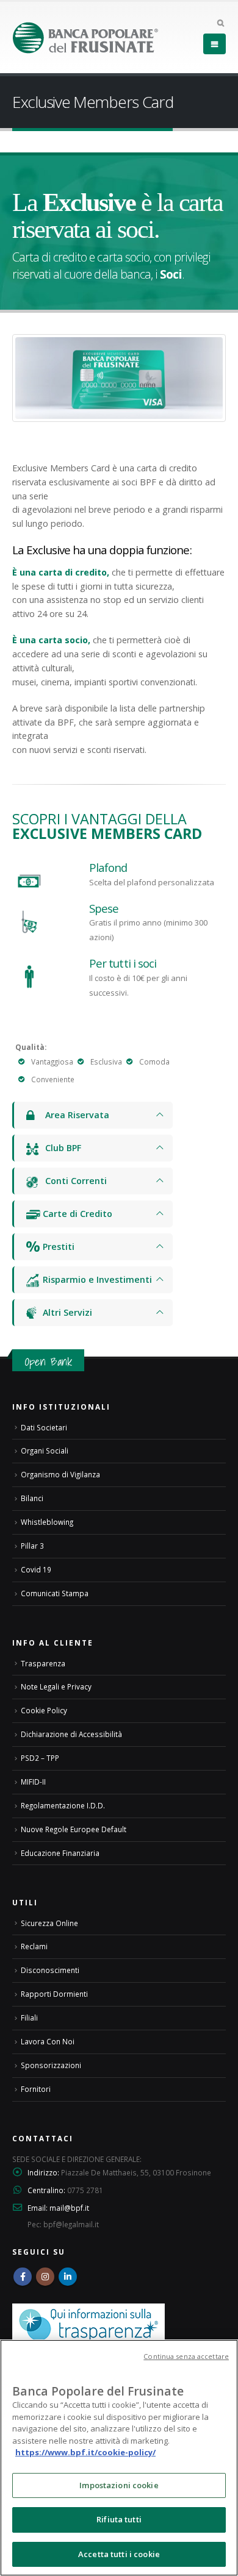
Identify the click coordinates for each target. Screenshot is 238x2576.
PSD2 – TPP (40, 1758)
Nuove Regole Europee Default (74, 1829)
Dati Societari (44, 1427)
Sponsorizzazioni (51, 2065)
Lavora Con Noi (48, 2041)
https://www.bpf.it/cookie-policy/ (85, 2452)
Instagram (45, 2277)
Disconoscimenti (50, 1970)
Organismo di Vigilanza (60, 1474)
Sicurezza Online (49, 1923)
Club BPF (61, 1148)
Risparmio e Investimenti (96, 1279)
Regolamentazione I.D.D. (63, 1805)
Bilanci (32, 1498)
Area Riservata (75, 1115)
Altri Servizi (66, 1312)
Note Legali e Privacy (56, 1686)
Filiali (29, 2018)
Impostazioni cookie (119, 2485)
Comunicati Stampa (55, 1593)
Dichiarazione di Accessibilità (71, 1734)
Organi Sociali (45, 1450)
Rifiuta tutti (119, 2519)
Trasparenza (43, 1663)
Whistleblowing (47, 1522)
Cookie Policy (44, 1710)
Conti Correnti (74, 1181)
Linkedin (68, 2277)
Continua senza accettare (186, 2356)
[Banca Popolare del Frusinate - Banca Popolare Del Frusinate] (85, 37)
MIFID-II (33, 1782)
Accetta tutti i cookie (119, 2554)
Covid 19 (36, 1569)
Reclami (34, 1946)
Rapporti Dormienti (54, 1994)
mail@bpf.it (69, 2208)
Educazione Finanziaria (60, 1853)
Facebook (23, 2277)
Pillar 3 (32, 1546)
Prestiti (57, 1247)
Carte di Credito (76, 1214)
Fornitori (36, 2089)
